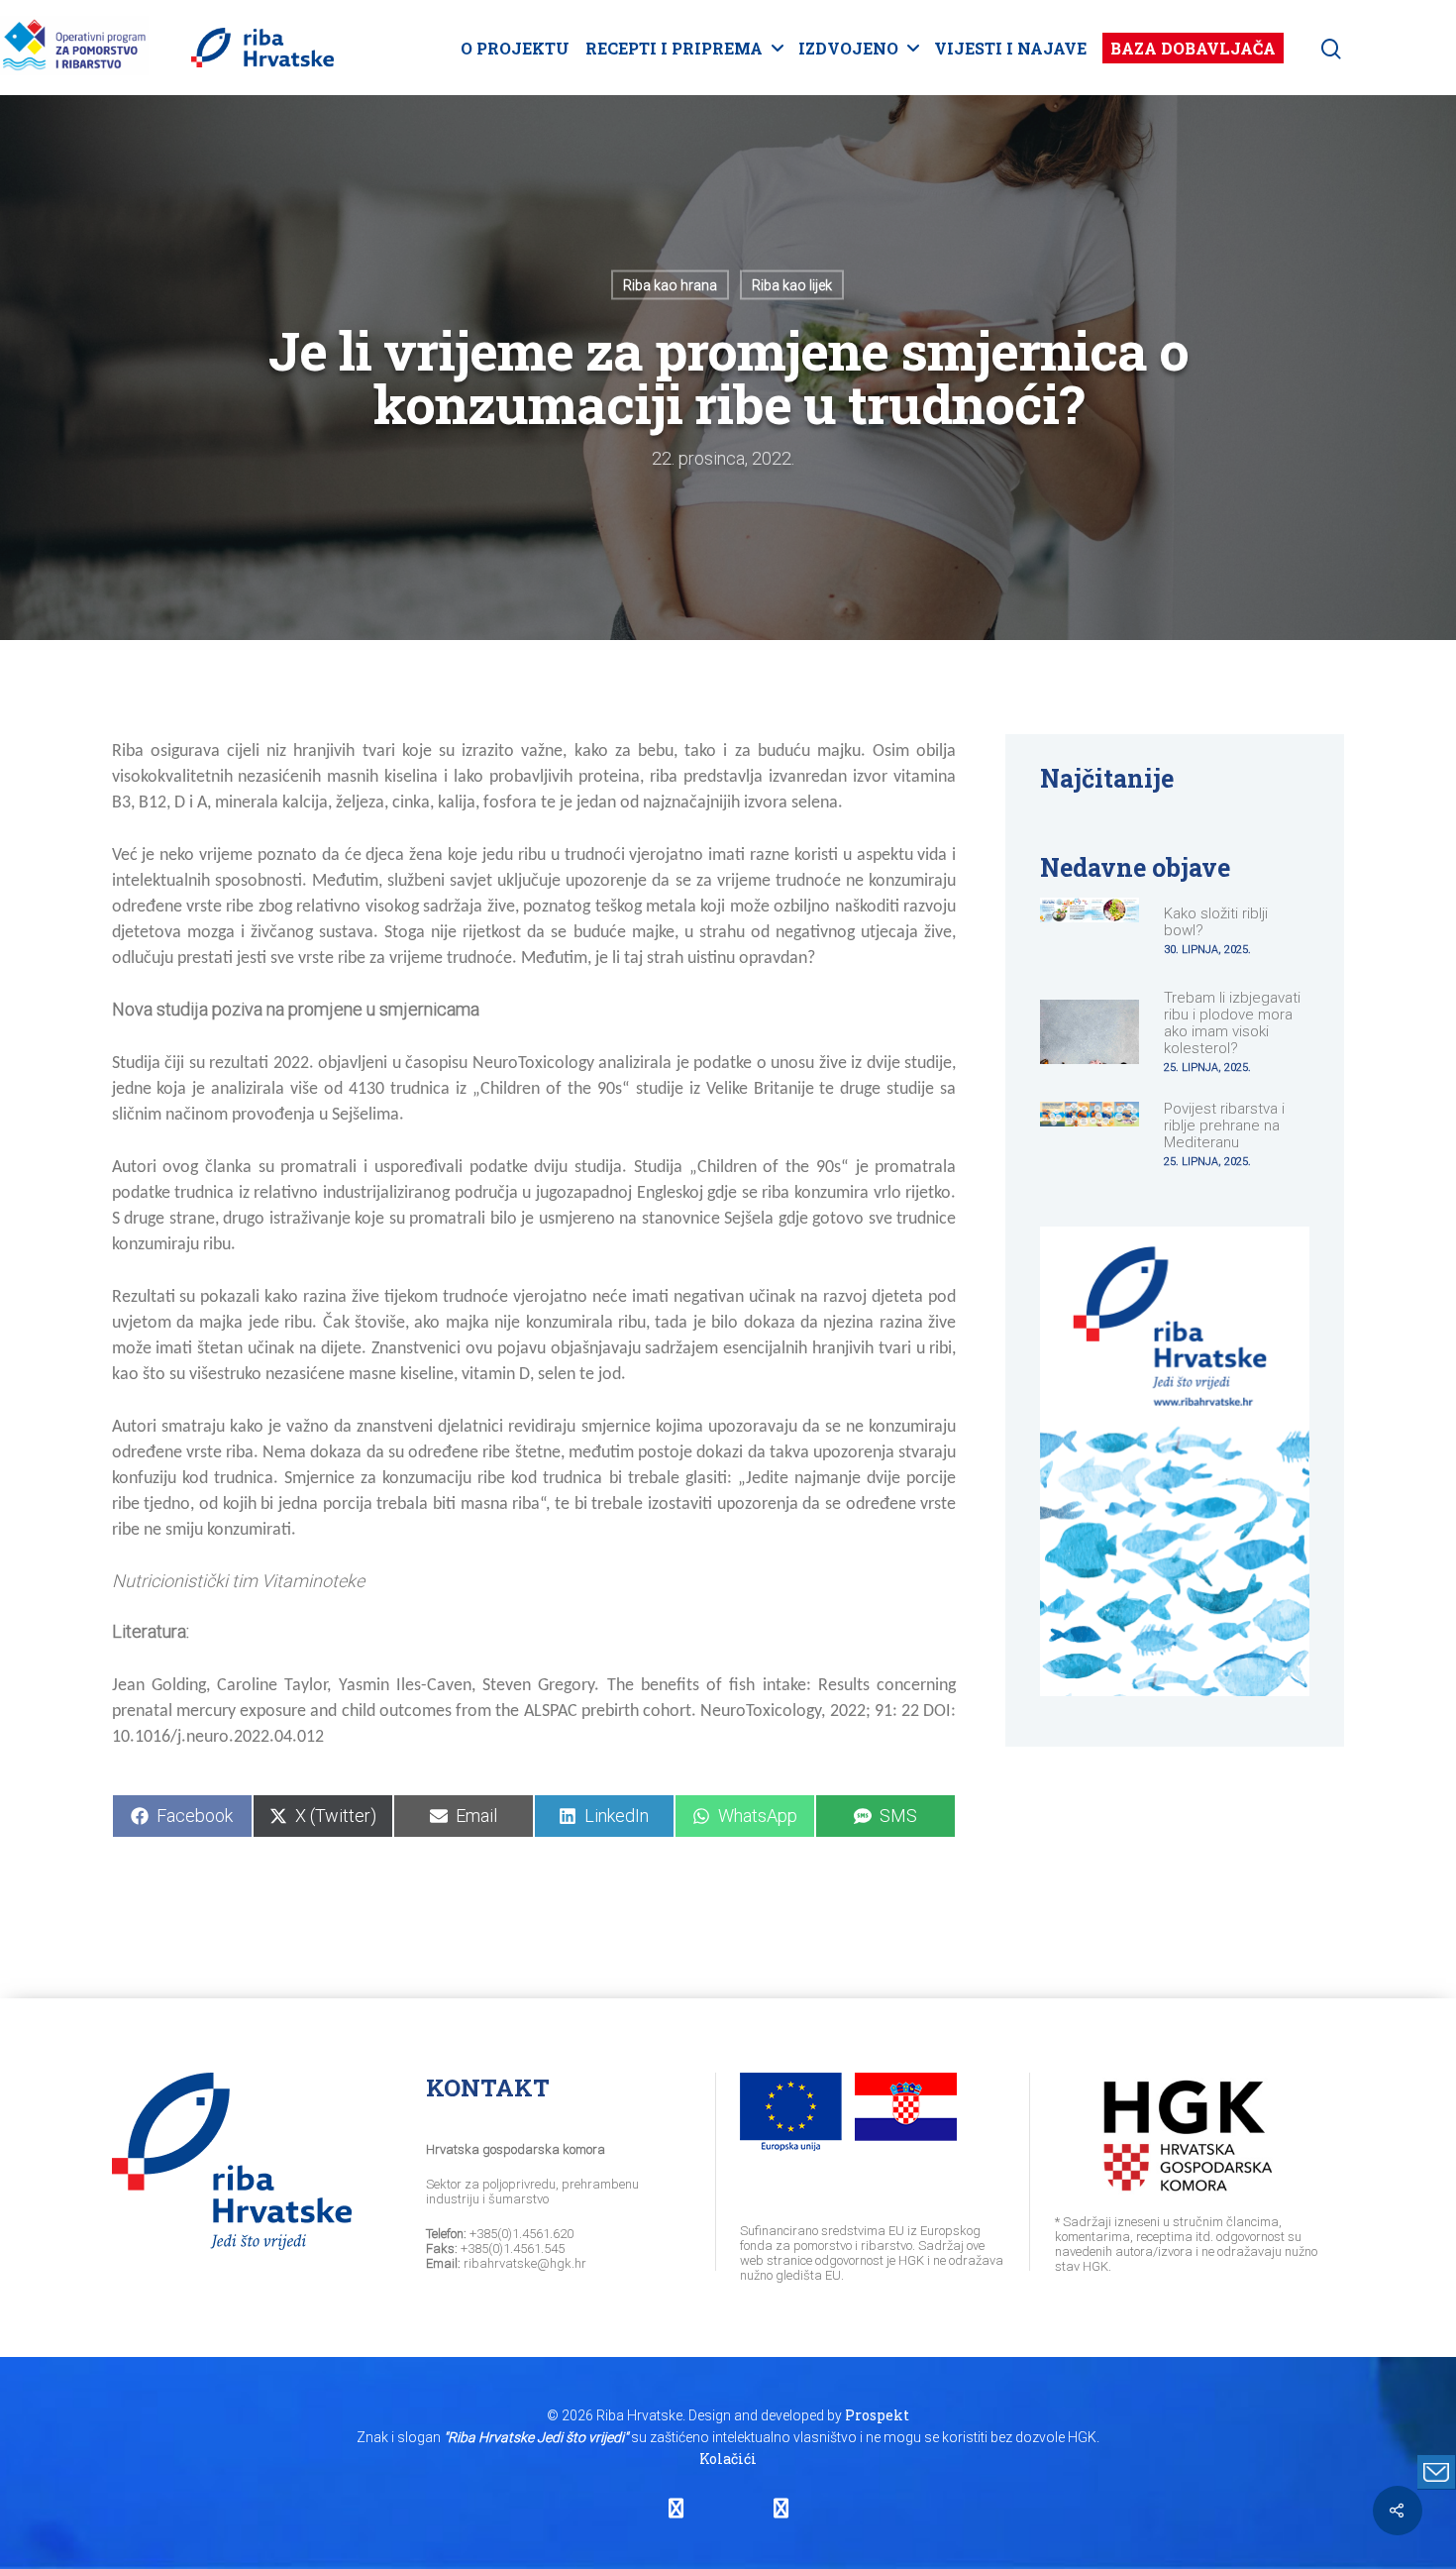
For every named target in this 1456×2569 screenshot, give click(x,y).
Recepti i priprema (674, 48)
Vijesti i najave (1010, 48)
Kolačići (728, 2459)
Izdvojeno (848, 48)
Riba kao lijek (792, 285)
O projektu (515, 48)
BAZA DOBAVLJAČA (1193, 48)
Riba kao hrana (670, 285)
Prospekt (877, 2415)
